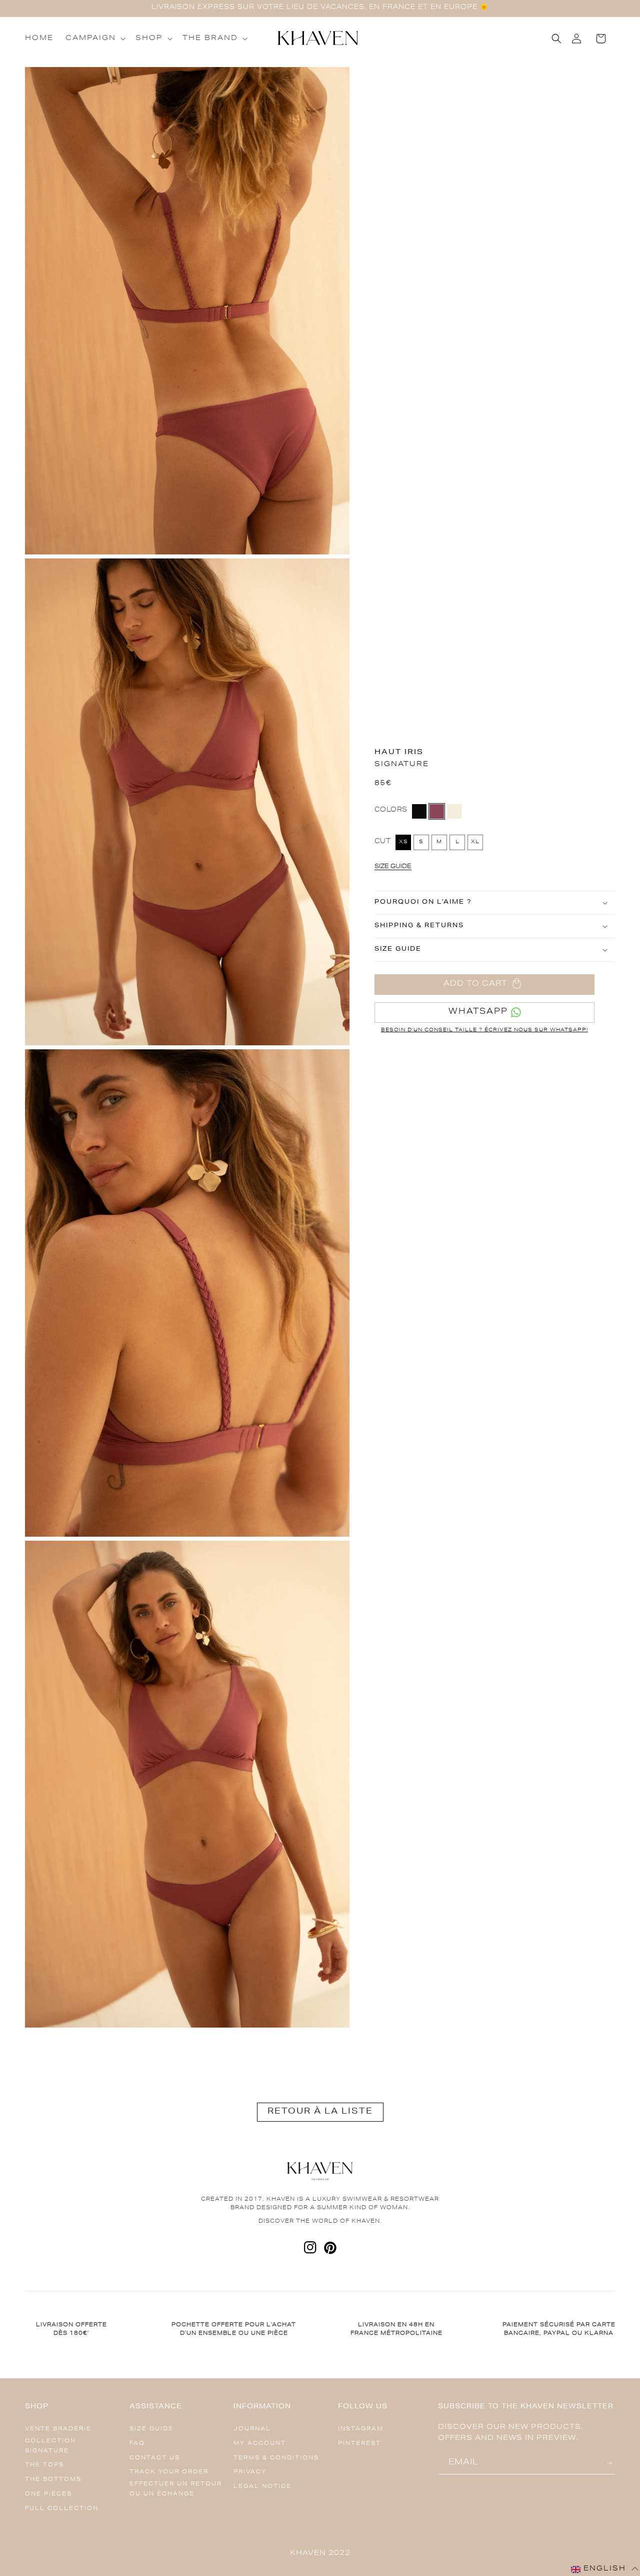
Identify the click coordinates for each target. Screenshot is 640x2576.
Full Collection (62, 2509)
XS (403, 842)
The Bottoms (53, 2480)
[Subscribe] (611, 2463)
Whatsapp (478, 1012)
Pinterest (359, 2444)
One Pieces (48, 2494)
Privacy (250, 2472)
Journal (252, 2429)
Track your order (169, 2472)
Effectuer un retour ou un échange (176, 2489)
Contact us (155, 2458)
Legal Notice (262, 2487)
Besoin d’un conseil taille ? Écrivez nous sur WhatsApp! (484, 1030)
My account (260, 2444)
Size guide (151, 2429)
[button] (94, 39)
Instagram (361, 2429)
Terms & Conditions (276, 2458)
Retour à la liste (320, 2112)
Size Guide (393, 867)
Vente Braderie (58, 2429)
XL (475, 842)
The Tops (44, 2465)
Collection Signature (50, 2446)
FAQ (137, 2444)
